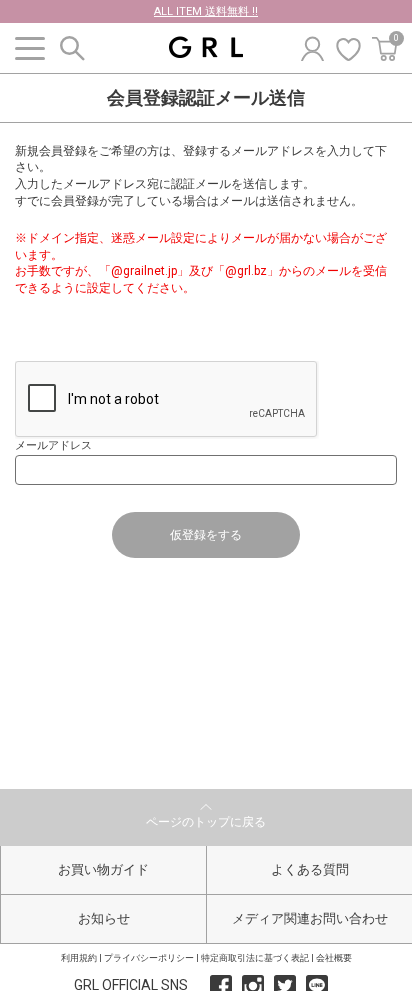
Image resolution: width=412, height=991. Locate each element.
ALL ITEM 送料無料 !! (206, 11)
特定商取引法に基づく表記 (255, 958)
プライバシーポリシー (149, 958)
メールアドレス (53, 445)
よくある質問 (310, 869)
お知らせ (104, 918)
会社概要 (334, 958)
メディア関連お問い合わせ (310, 918)
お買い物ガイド (103, 869)
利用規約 (79, 958)
